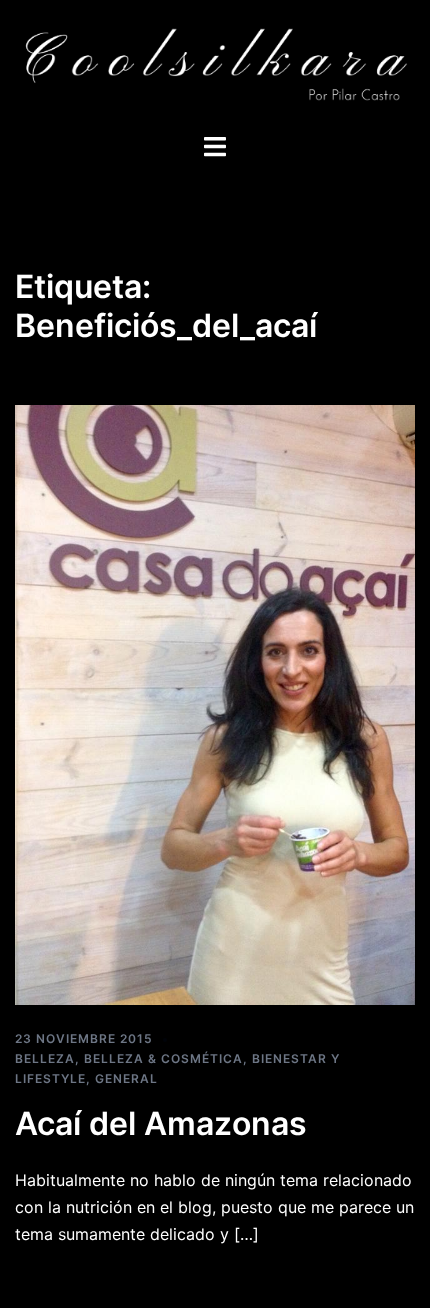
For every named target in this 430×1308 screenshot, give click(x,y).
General (126, 1078)
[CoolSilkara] (215, 65)
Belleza (45, 1058)
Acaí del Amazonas (161, 1123)
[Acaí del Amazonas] (215, 703)
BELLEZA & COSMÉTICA (163, 1058)
